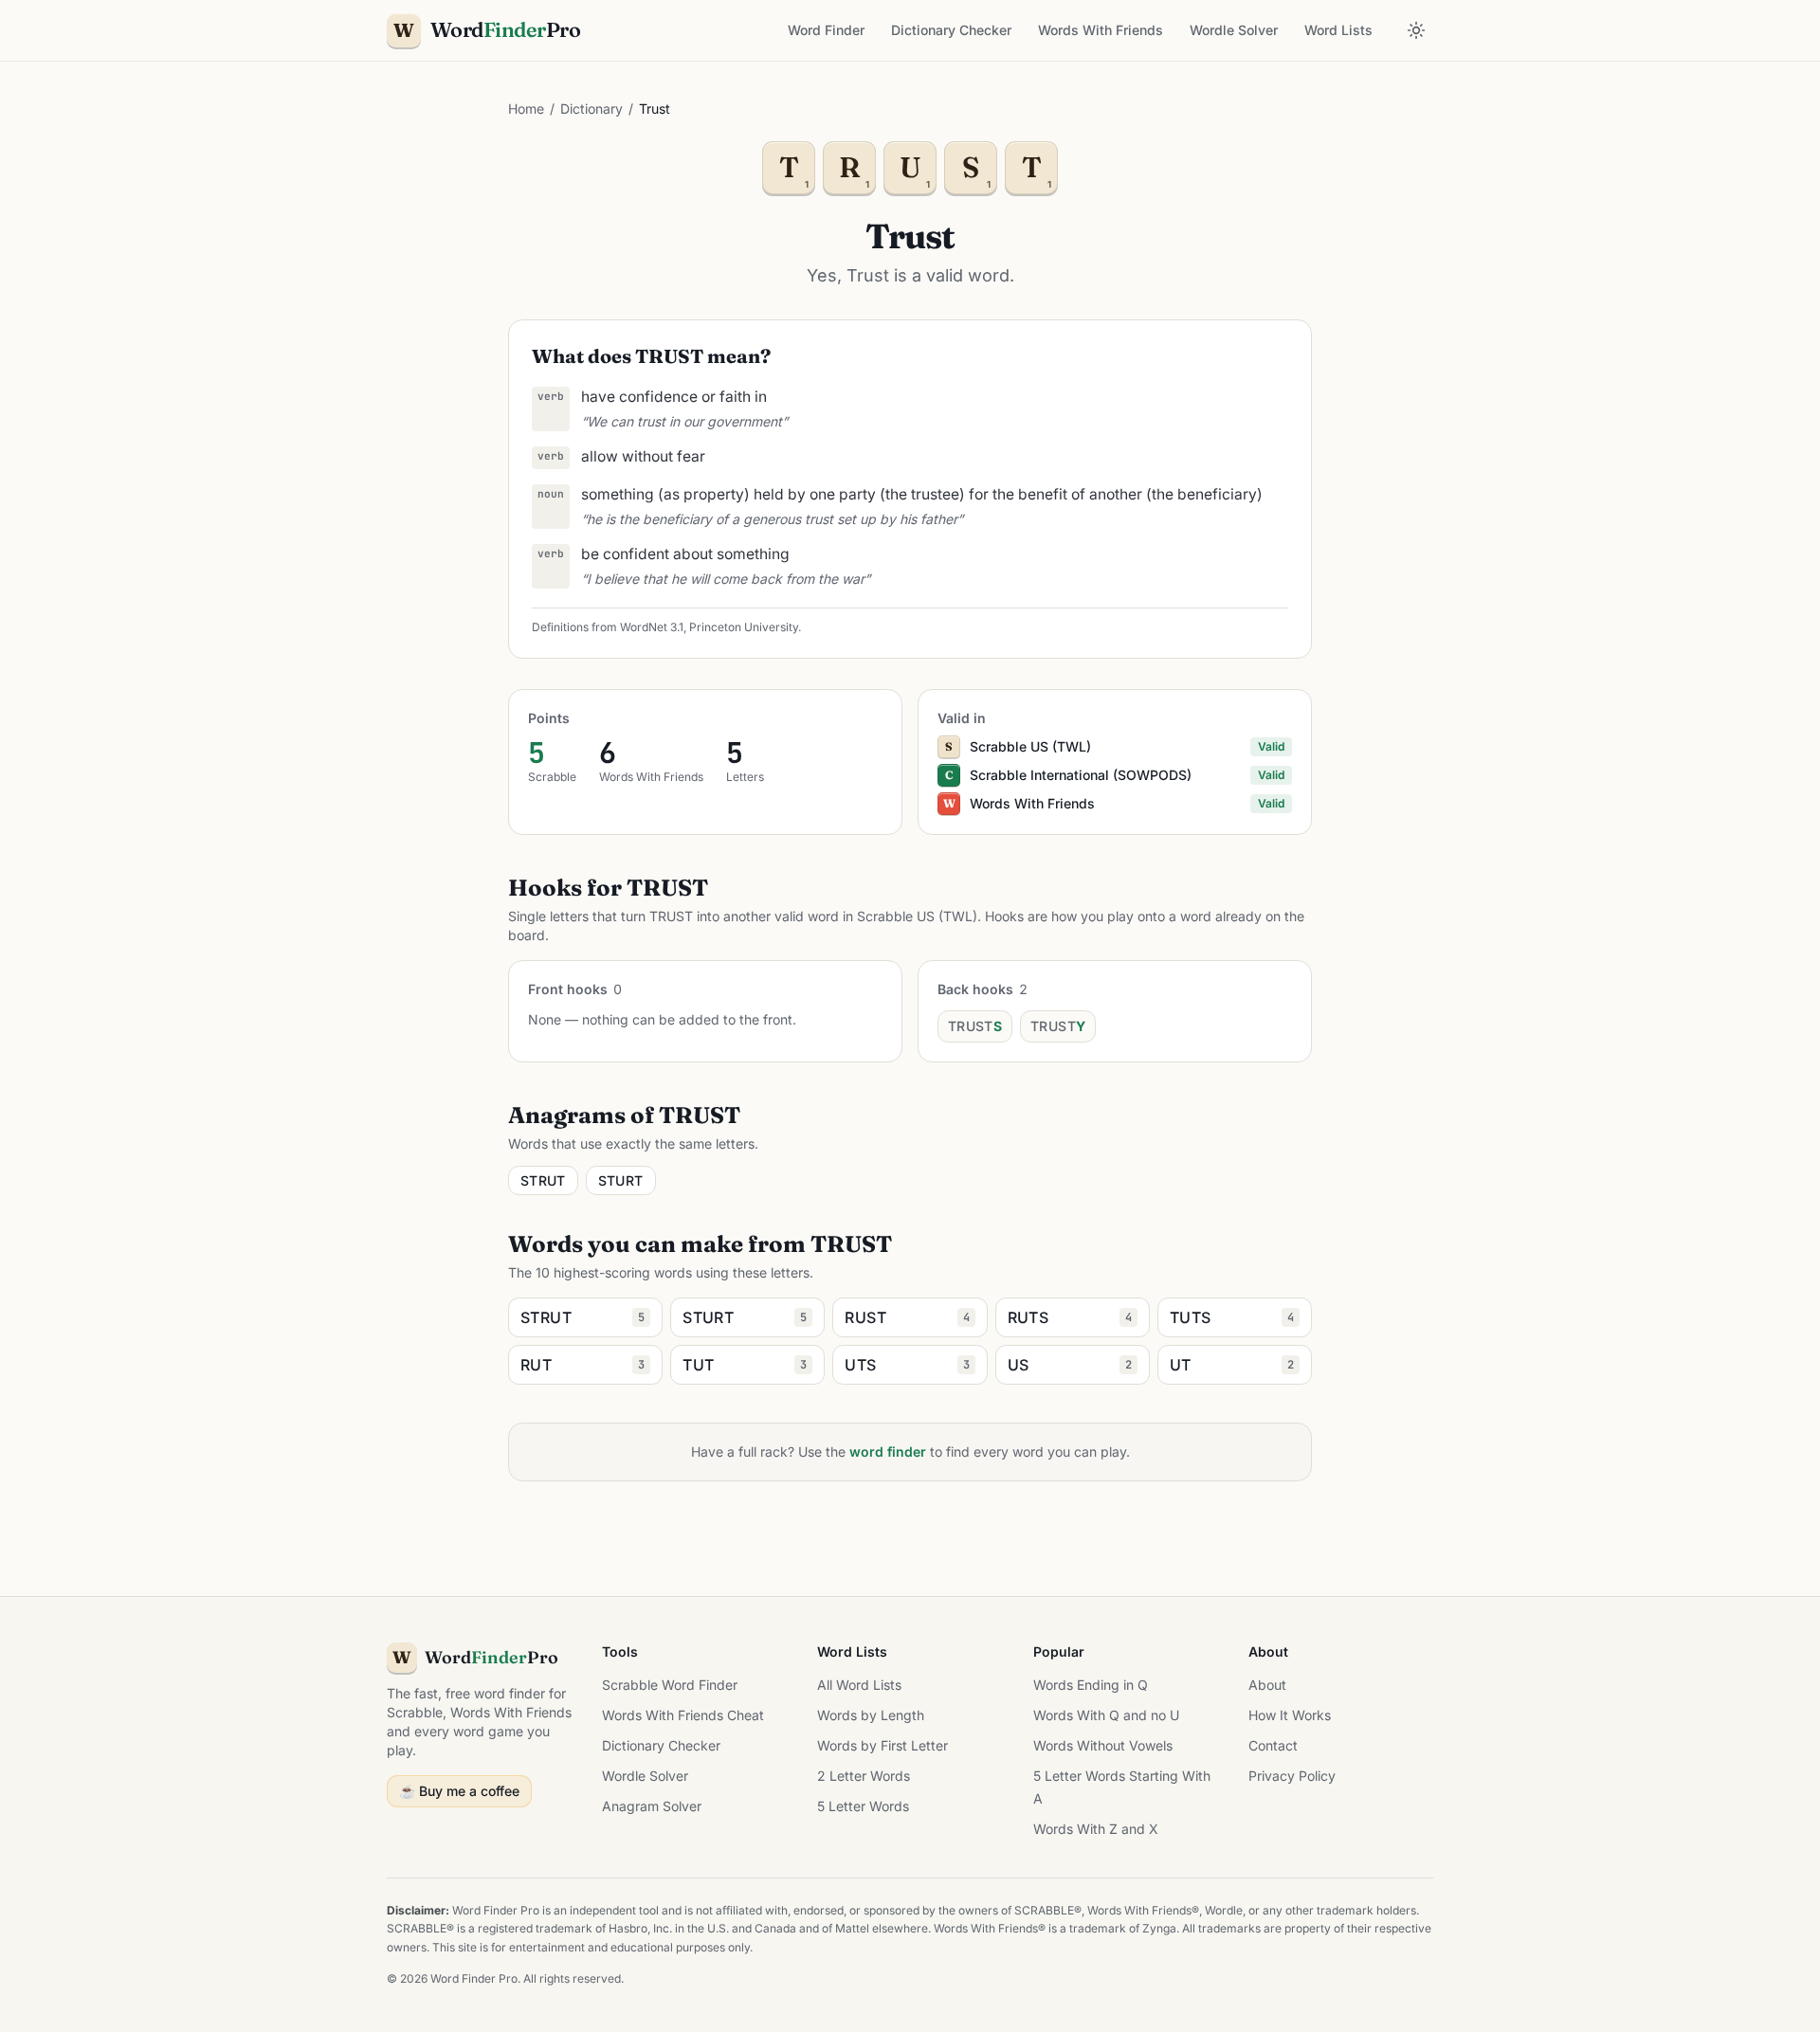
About (1267, 1685)
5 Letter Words (863, 1806)
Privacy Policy (1292, 1776)
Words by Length (871, 1715)
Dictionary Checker (951, 30)
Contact (1273, 1745)
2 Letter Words (864, 1776)
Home (526, 109)
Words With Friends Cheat (683, 1715)
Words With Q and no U (1106, 1715)
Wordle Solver (1234, 30)
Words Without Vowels (1103, 1745)
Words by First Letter (883, 1745)
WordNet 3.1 (652, 627)
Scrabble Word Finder (670, 1685)
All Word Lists (859, 1685)
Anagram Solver (652, 1806)
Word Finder (826, 30)
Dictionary (591, 109)
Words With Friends (1101, 30)
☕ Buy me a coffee (459, 1791)
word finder (888, 1451)
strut (543, 1180)
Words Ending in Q (1091, 1685)
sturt (621, 1180)
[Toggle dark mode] (1416, 30)
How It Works (1290, 1715)
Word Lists (1338, 30)
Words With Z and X (1096, 1829)
